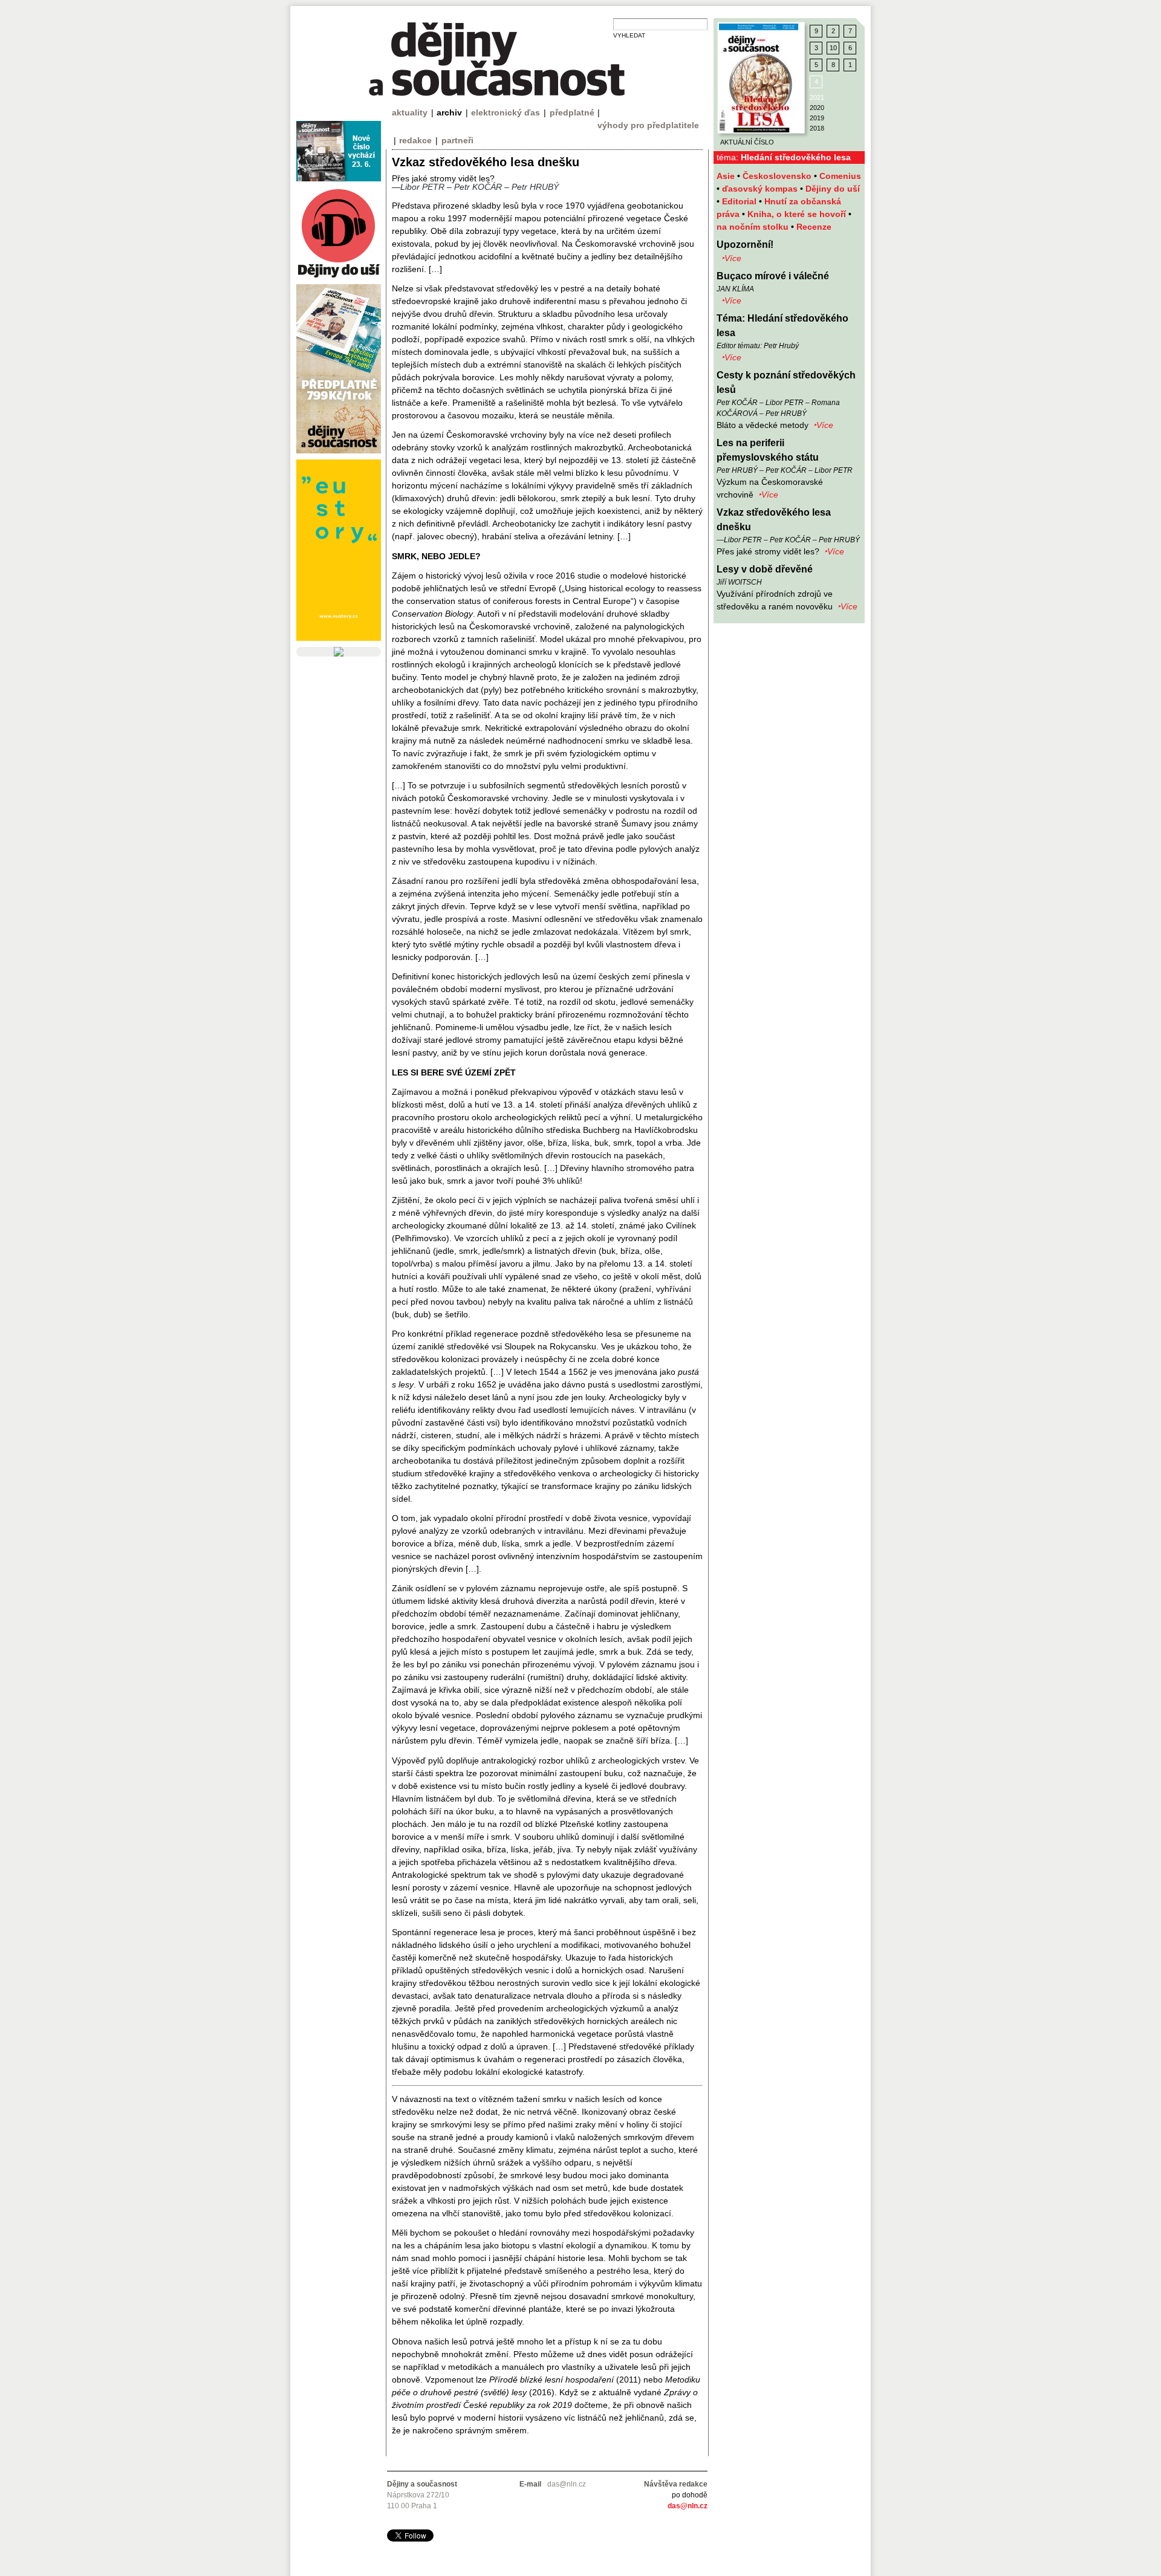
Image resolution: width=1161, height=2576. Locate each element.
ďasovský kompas (761, 189)
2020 (817, 108)
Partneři (457, 140)
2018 (817, 128)
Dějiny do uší (833, 189)
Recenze (814, 227)
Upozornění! (745, 245)
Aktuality (410, 112)
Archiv (449, 112)
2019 (817, 118)
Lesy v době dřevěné (765, 569)
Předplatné (572, 112)
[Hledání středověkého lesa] (761, 78)
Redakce (415, 140)
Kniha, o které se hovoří (798, 214)
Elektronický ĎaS (506, 112)
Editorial (740, 201)
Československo (778, 176)
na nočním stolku (754, 227)
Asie (727, 176)
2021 (817, 97)
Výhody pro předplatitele (648, 125)
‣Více (731, 258)
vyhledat (629, 35)
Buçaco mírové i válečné (773, 276)
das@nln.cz (688, 2506)
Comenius (840, 176)
